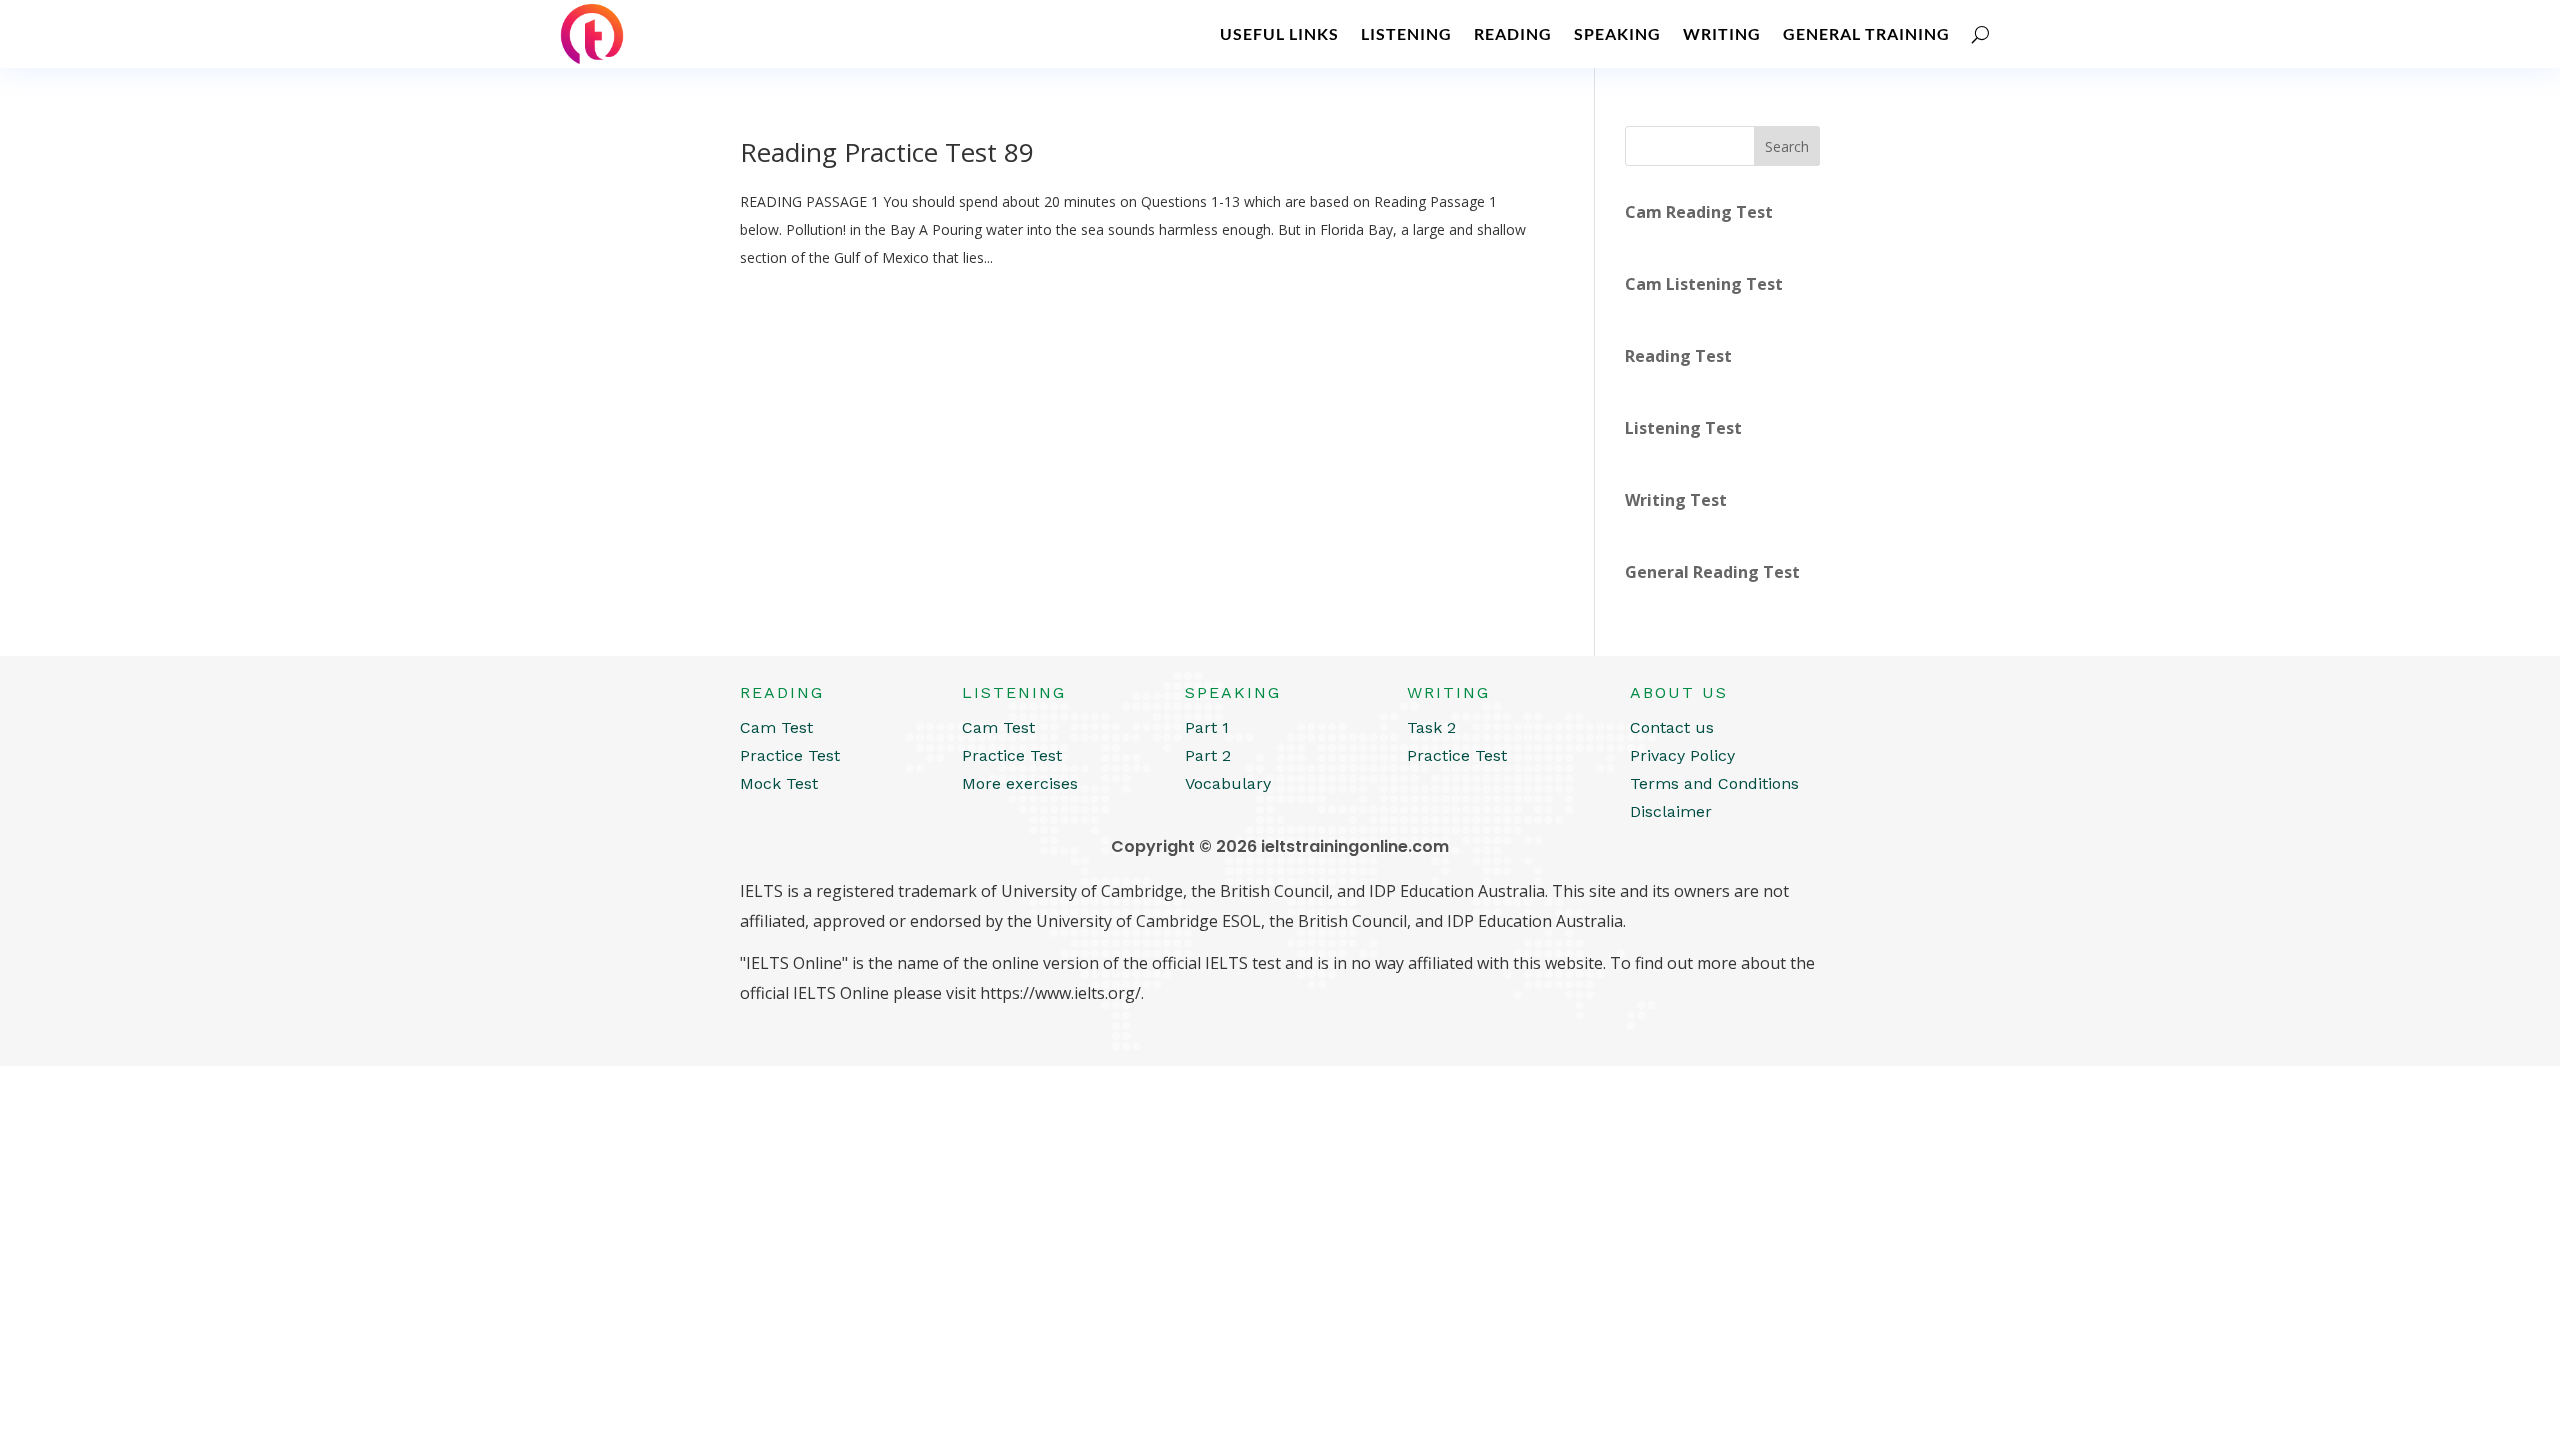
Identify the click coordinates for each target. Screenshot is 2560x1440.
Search (1787, 146)
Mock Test (779, 783)
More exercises (1020, 783)
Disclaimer (1671, 811)
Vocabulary (1228, 783)
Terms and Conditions (1714, 783)
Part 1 (1207, 727)
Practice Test (790, 755)
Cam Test (776, 727)
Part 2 (1208, 755)
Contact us (1672, 727)
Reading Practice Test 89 (887, 152)
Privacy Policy (1682, 755)
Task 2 (1431, 727)
